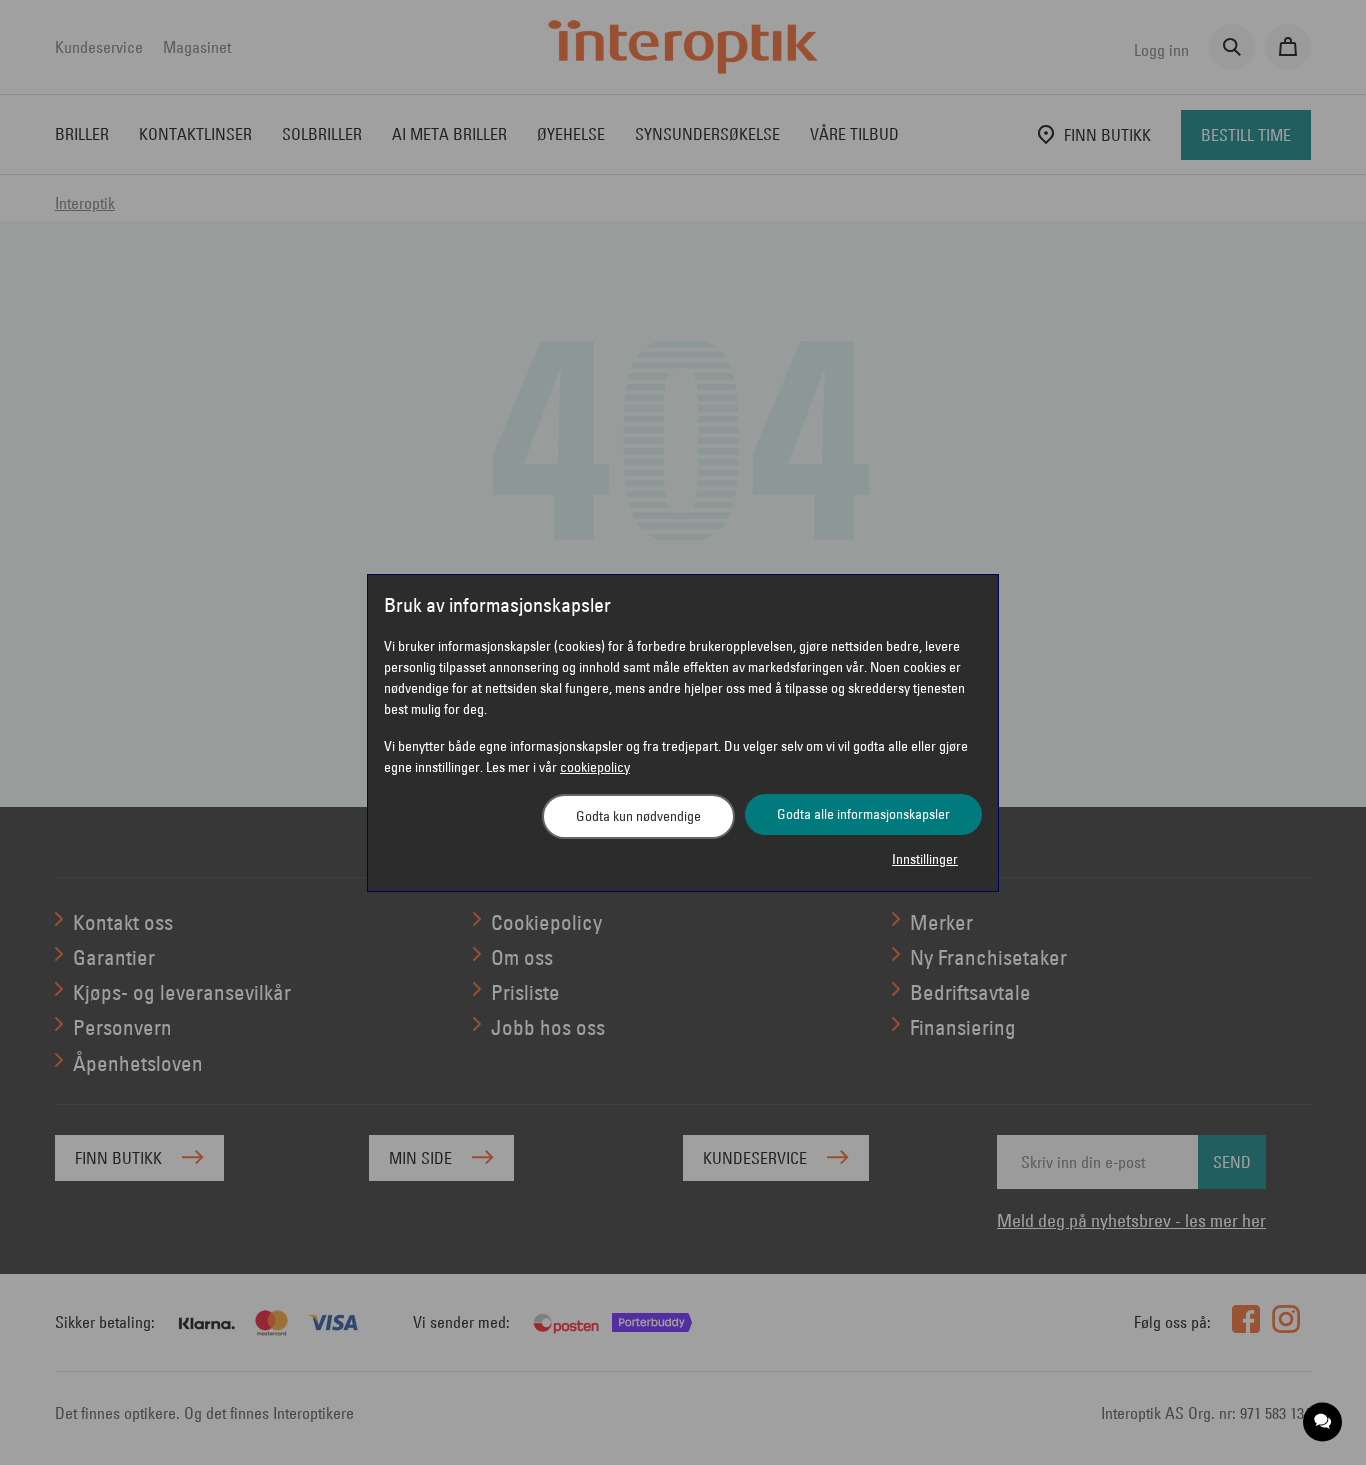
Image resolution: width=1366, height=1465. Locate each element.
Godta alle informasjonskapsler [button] (863, 814)
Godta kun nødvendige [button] (638, 816)
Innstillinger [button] (925, 859)
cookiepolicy (595, 767)
